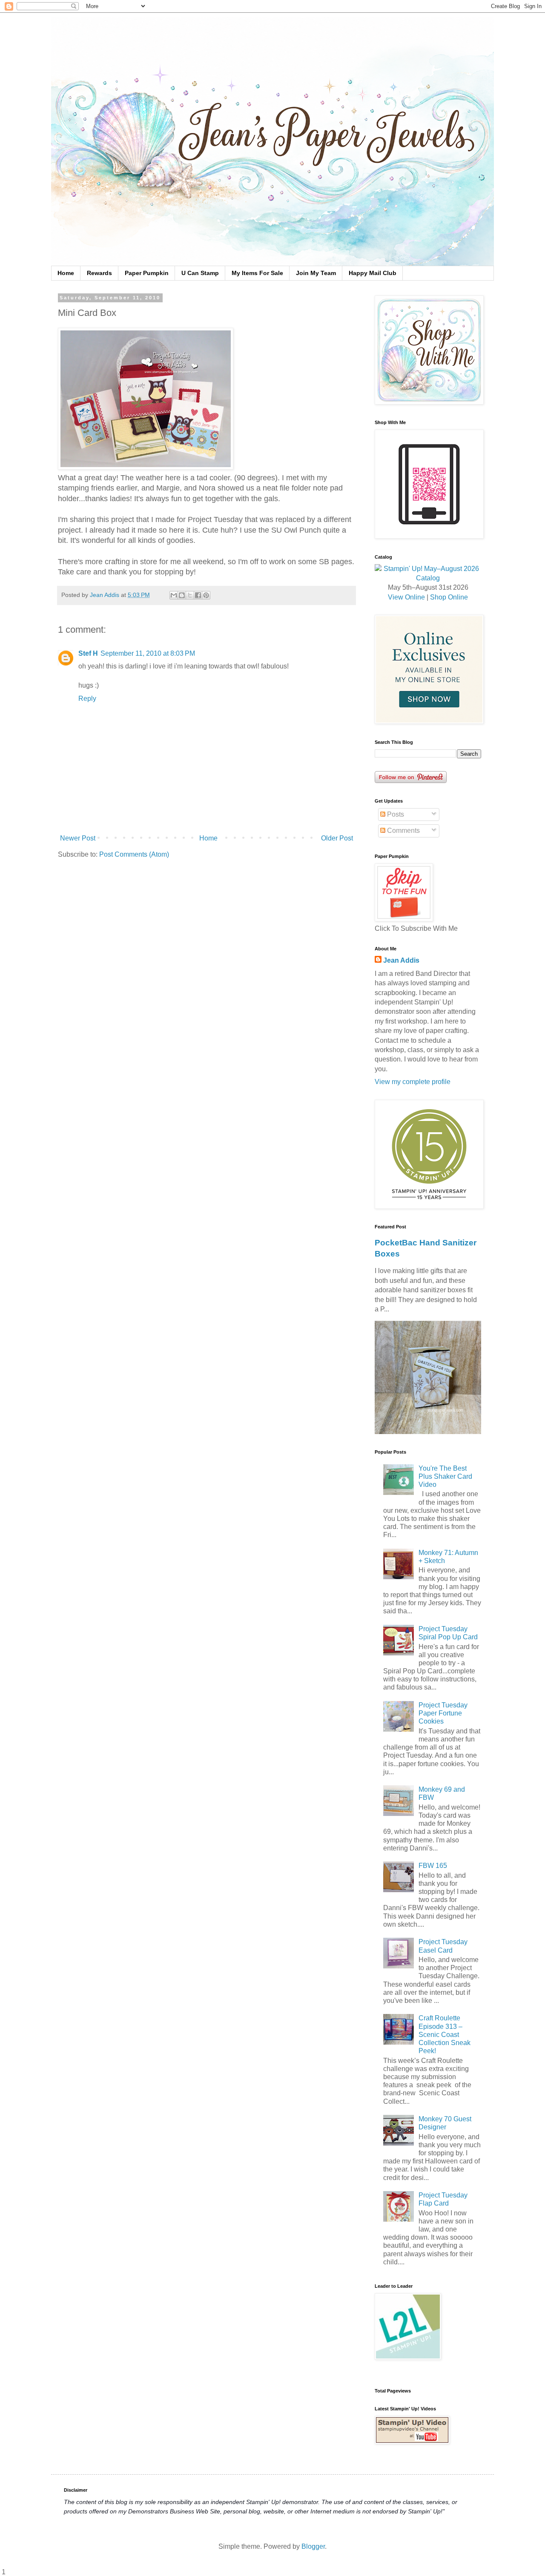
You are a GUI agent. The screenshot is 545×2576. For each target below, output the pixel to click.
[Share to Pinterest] (206, 595)
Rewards (99, 273)
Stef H (88, 653)
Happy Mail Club (373, 273)
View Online (406, 597)
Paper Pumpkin (147, 273)
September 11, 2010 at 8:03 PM (148, 653)
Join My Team (316, 273)
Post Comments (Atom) (134, 854)
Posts (395, 814)
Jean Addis (401, 960)
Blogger (313, 2546)
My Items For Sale (257, 273)
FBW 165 (433, 1866)
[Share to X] (190, 595)
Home (66, 273)
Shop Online (449, 597)
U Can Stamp (200, 273)
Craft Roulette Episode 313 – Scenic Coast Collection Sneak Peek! (445, 2034)
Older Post (337, 838)
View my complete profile (413, 1082)
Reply (87, 699)
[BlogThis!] (182, 595)
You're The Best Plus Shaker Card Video (445, 1476)
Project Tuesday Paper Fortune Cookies (443, 1713)
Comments (403, 830)
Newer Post (78, 838)
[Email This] (174, 595)
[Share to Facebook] (198, 595)
